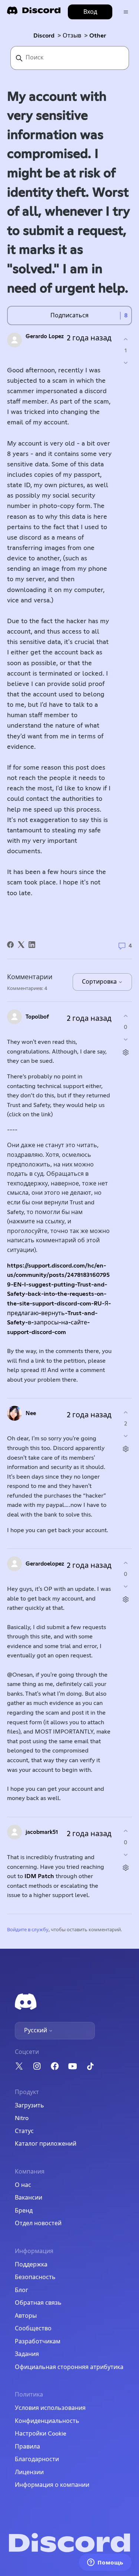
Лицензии (29, 2472)
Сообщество (33, 2329)
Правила (27, 2447)
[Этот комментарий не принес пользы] (125, 1040)
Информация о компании (52, 2485)
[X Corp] (21, 945)
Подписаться (69, 315)
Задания (27, 2354)
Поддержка (31, 2265)
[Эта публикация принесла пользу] (125, 339)
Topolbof (37, 1017)
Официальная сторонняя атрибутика (69, 2367)
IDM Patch (39, 1876)
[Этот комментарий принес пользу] (125, 1016)
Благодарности (37, 2459)
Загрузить (29, 2106)
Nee (31, 1413)
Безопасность (35, 2277)
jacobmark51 (42, 1832)
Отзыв (72, 36)
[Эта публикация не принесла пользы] (125, 363)
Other (98, 36)
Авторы (26, 2316)
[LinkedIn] (32, 945)
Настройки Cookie (41, 2434)
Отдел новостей (38, 2223)
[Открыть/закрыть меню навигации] (126, 12)
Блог (21, 2290)
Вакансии (29, 2198)
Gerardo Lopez (45, 336)
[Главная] (34, 13)
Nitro (22, 2118)
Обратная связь (38, 2303)
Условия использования (50, 2408)
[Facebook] (10, 945)
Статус (24, 2131)
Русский (36, 2030)
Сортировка (100, 982)
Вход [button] (90, 12)
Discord (44, 36)
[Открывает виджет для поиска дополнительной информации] (105, 2563)
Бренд (24, 2211)
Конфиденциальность (47, 2421)
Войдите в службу (28, 1930)
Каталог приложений (46, 2144)
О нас (23, 2185)
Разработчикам (38, 2342)
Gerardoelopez (45, 1564)
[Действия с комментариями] (125, 1053)
